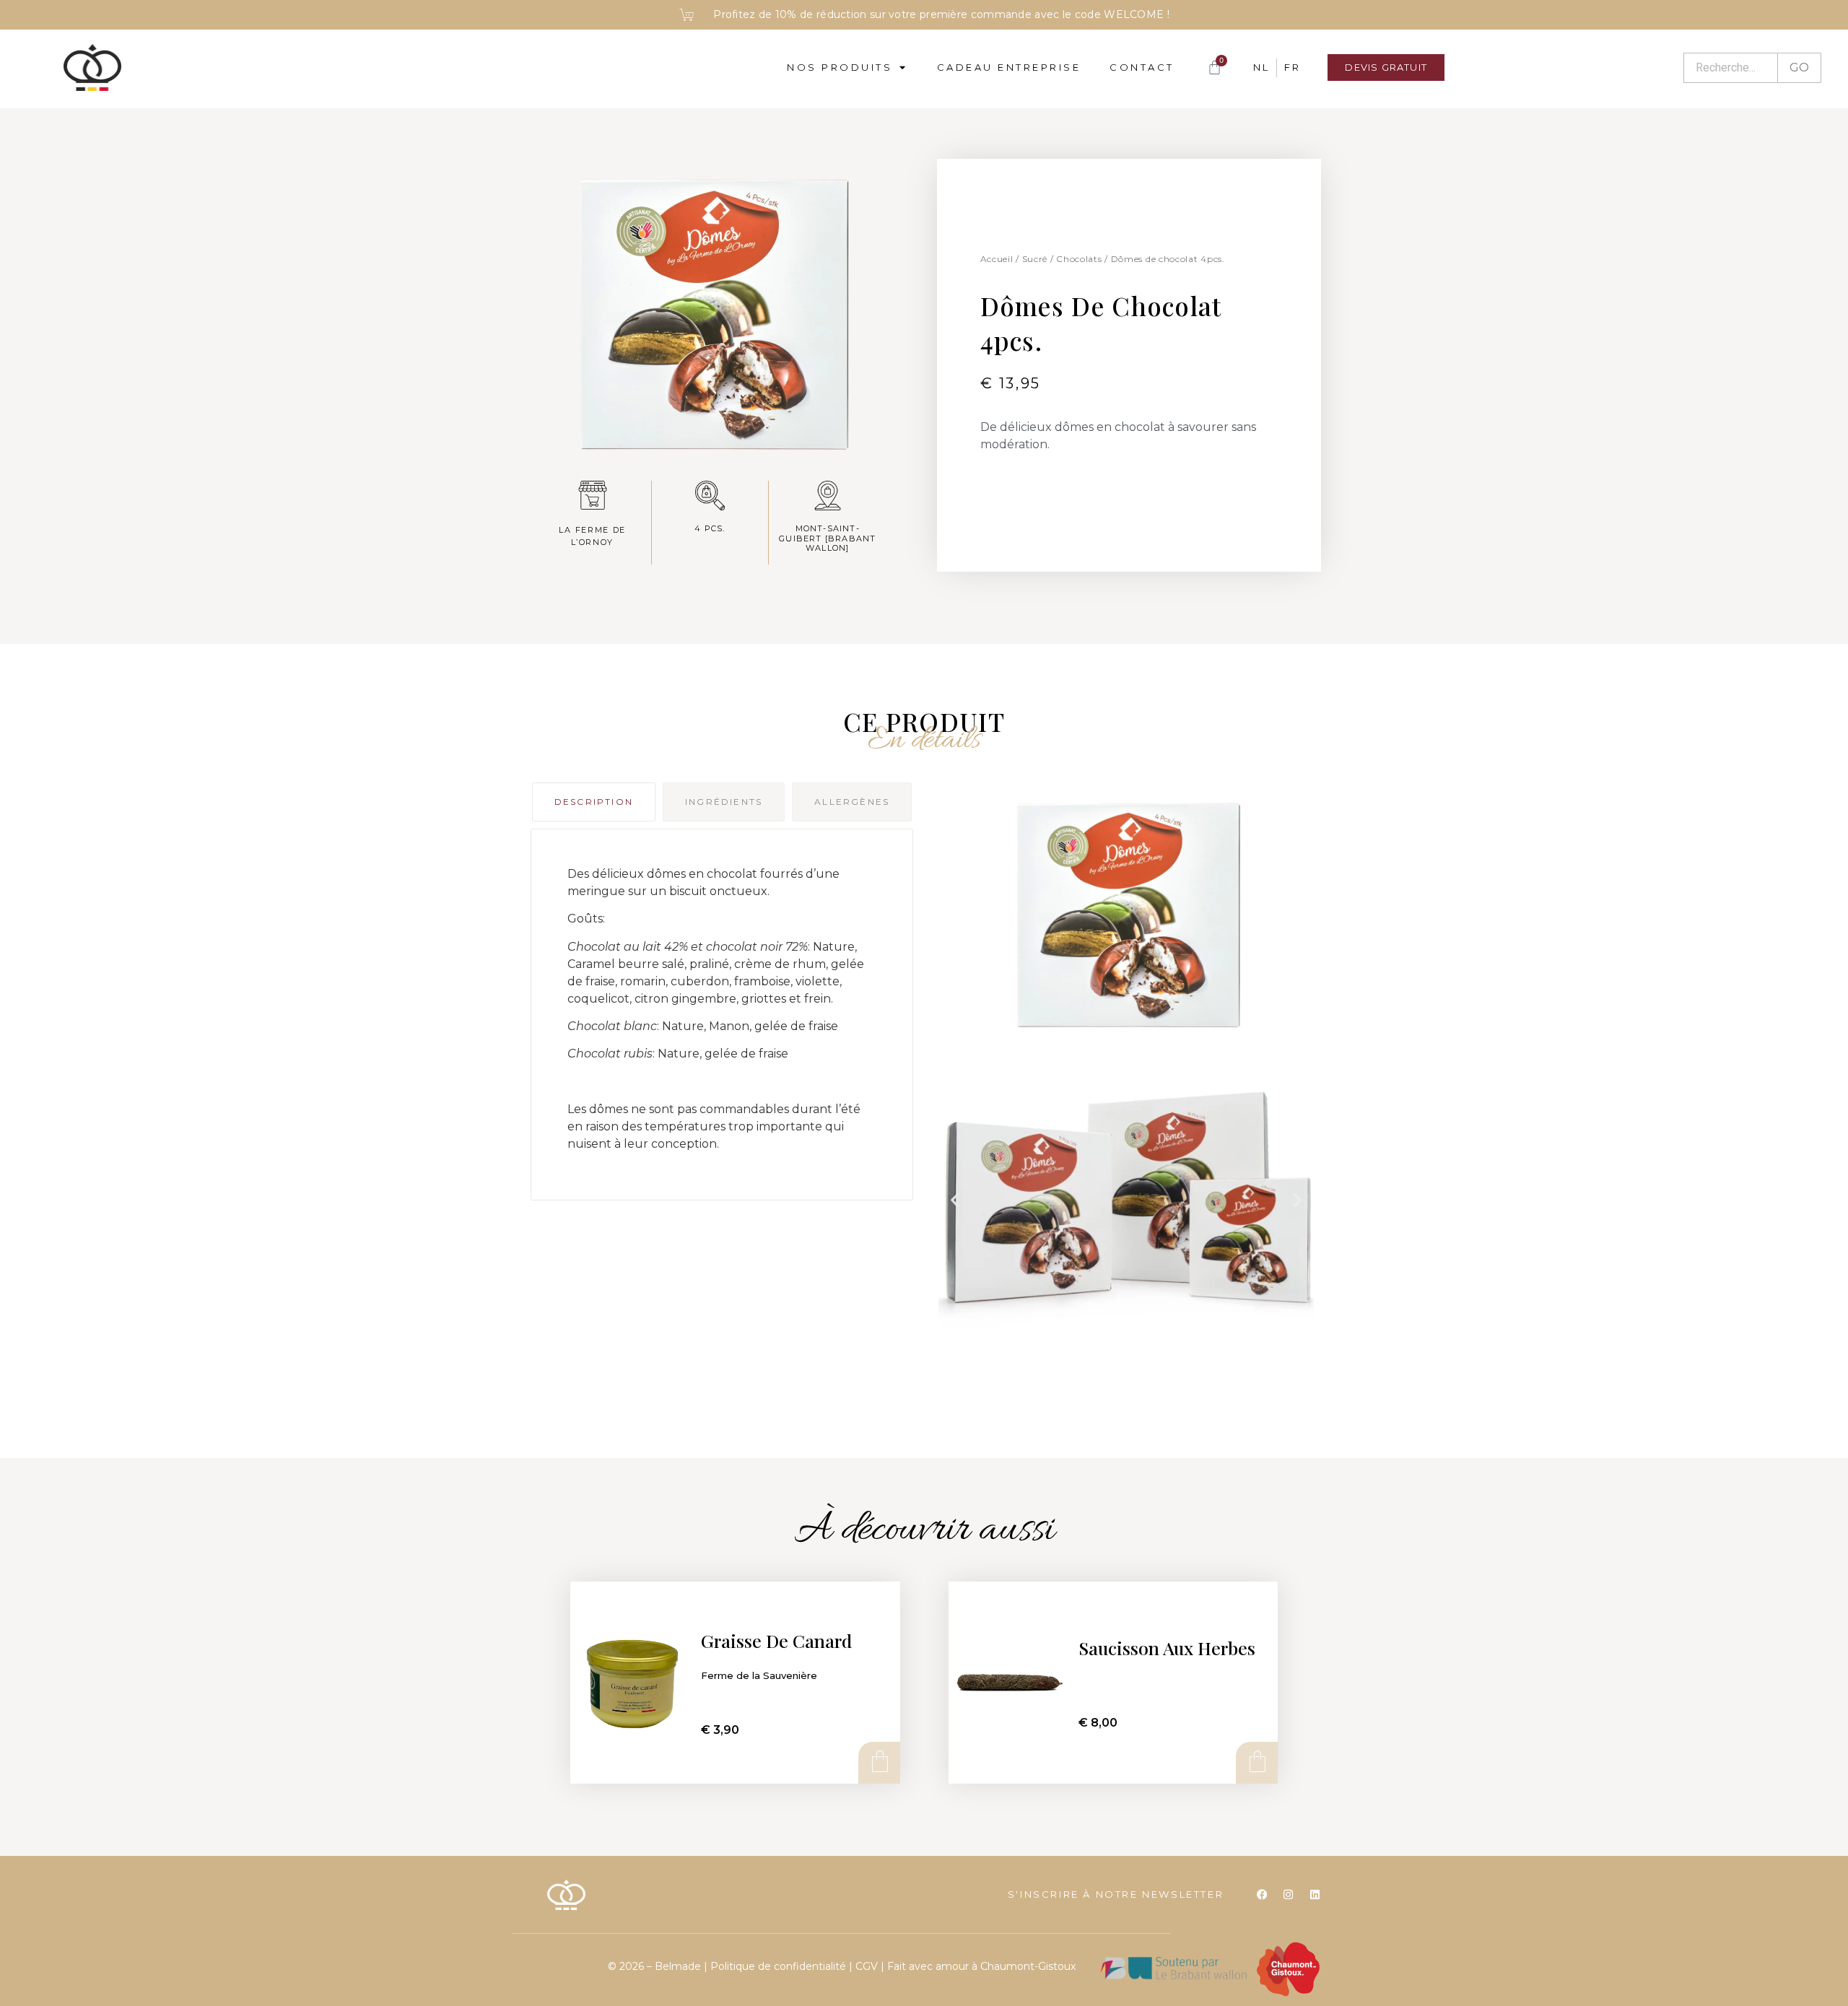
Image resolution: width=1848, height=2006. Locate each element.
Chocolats (1079, 259)
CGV (867, 1966)
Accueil (997, 259)
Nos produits (840, 67)
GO (1799, 67)
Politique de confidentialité (780, 1966)
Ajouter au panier (879, 1762)
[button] (955, 1200)
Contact (1142, 67)
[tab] (594, 802)
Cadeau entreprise (1009, 67)
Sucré (1035, 259)
